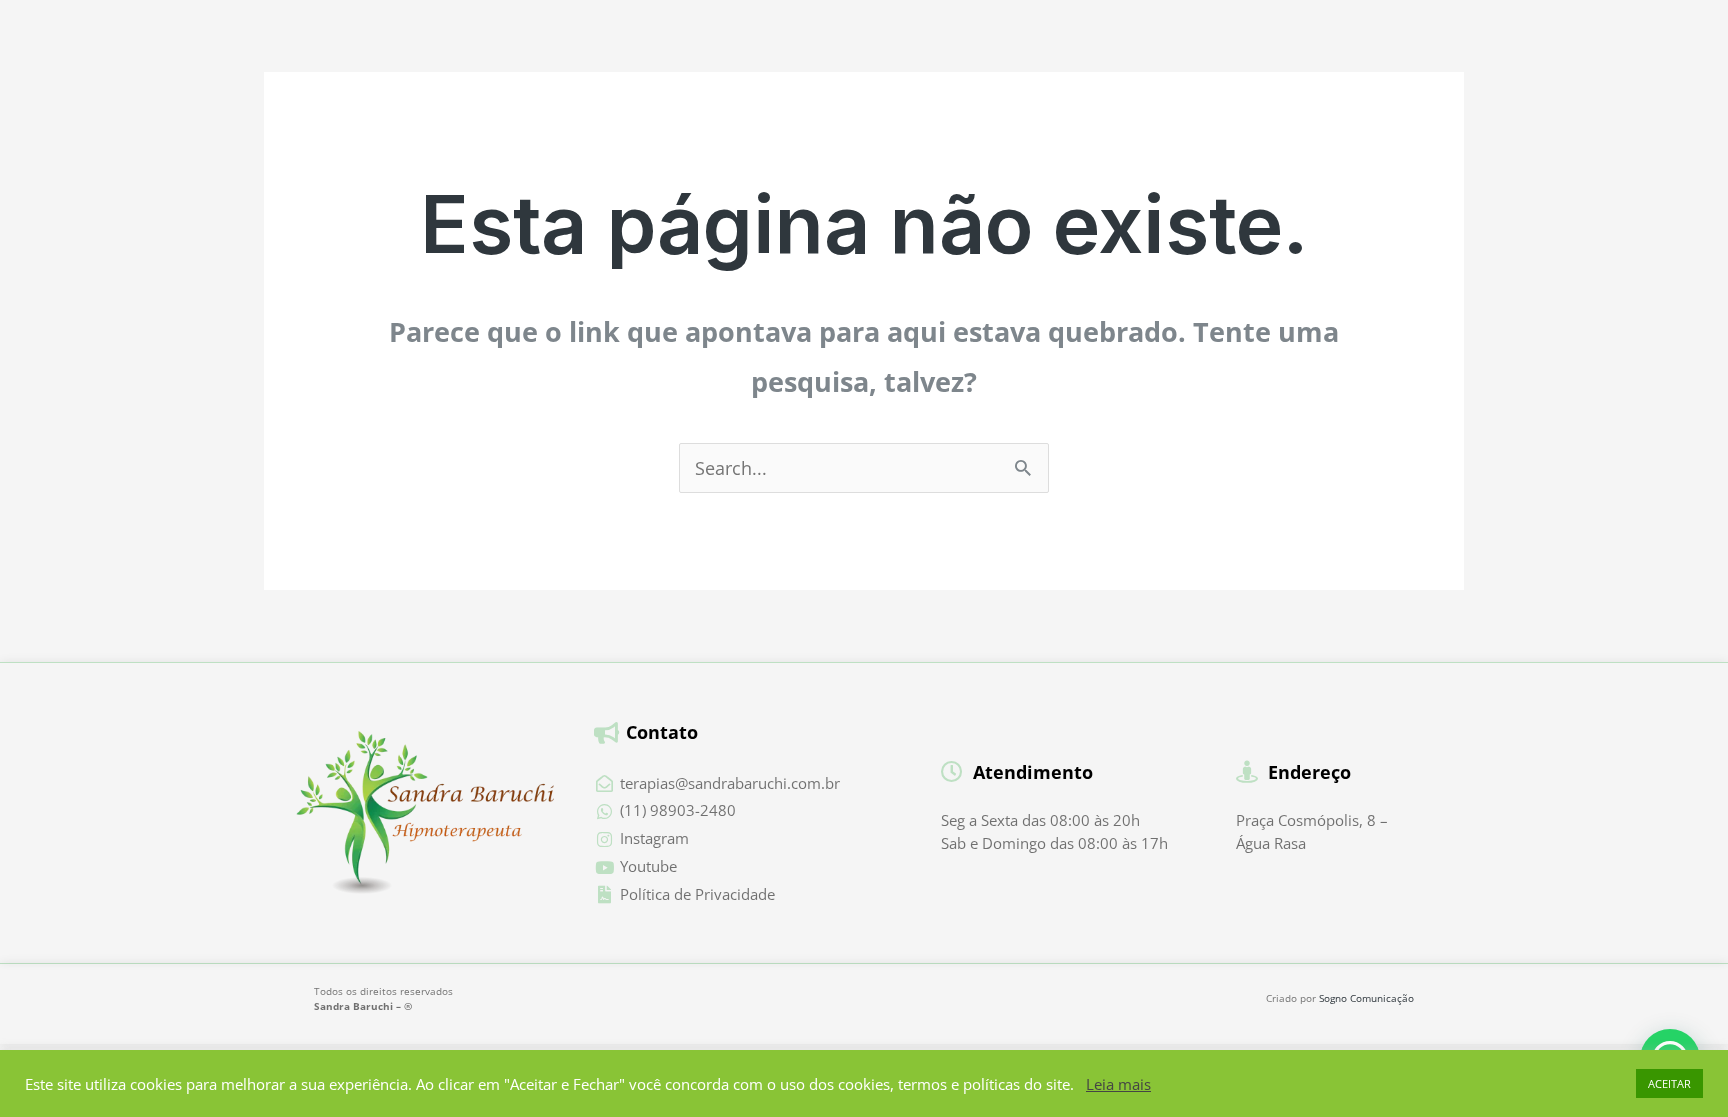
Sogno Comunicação (1366, 998)
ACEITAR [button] (1669, 1083)
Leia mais (1118, 1084)
